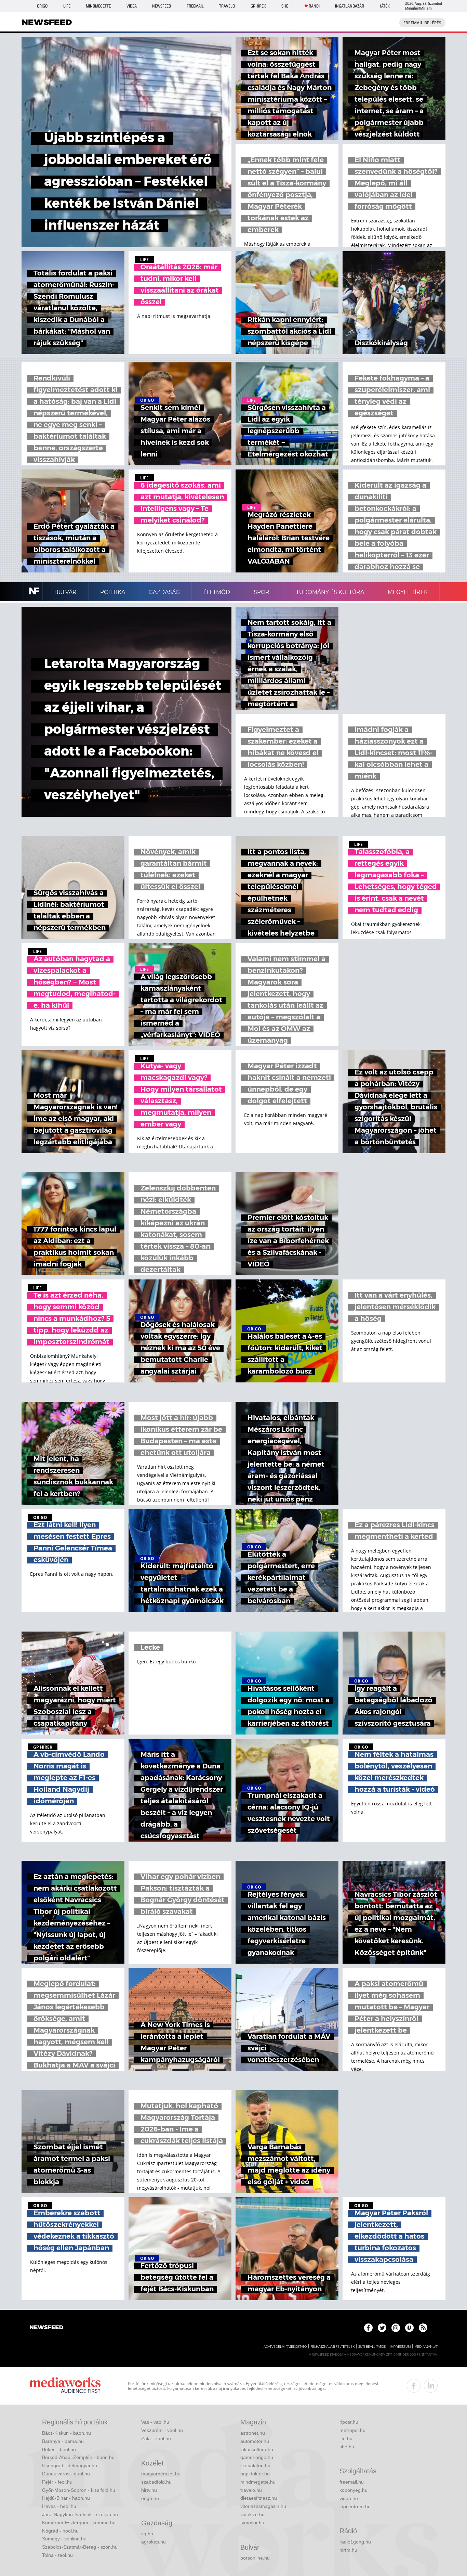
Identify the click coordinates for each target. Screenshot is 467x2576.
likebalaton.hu (255, 2465)
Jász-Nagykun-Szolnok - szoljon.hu (80, 2514)
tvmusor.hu (252, 2523)
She (285, 6)
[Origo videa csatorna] (409, 2328)
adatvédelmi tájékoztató (285, 2347)
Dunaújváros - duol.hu (66, 2474)
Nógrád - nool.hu (60, 2531)
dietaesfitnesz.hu (259, 2498)
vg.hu (147, 2534)
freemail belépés (422, 23)
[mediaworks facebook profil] (414, 2386)
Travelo (227, 6)
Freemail (195, 6)
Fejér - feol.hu (57, 2482)
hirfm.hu (348, 2550)
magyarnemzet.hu (161, 2474)
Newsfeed (162, 6)
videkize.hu (252, 2514)
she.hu (347, 2447)
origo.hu (150, 2498)
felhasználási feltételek (332, 2347)
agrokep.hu (154, 2542)
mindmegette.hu (258, 2482)
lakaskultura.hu (257, 2449)
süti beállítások (372, 2347)
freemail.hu (352, 2482)
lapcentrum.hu (355, 2507)
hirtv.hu (149, 2490)
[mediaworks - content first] (65, 2386)
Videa (132, 6)
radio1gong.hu (355, 2542)
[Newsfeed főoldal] (46, 2328)
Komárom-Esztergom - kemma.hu (79, 2523)
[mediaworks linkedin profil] (431, 2386)
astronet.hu (253, 2433)
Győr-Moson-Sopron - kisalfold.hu (79, 2490)
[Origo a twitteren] (382, 2328)
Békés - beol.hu (59, 2449)
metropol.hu (352, 2430)
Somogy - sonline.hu (64, 2539)
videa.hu (349, 2498)
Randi (314, 6)
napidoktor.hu (255, 2474)
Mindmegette (98, 6)
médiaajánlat (426, 2347)
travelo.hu (251, 2490)
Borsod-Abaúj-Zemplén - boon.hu (78, 2457)
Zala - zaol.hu (156, 2438)
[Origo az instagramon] (396, 2328)
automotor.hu (255, 2441)
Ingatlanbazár (350, 6)
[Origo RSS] (423, 2328)
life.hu (346, 2438)
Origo (42, 6)
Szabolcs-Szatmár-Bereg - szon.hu (80, 2547)
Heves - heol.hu (59, 2506)
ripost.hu (349, 2422)
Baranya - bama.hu (63, 2441)
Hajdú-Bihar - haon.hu (66, 2498)
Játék (385, 6)
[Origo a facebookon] (368, 2328)
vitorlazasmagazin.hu (263, 2506)
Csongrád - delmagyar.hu (70, 2465)
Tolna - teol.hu (57, 2555)
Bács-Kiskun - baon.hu (66, 2433)
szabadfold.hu (156, 2482)
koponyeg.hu (353, 2490)
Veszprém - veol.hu (162, 2430)
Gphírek (258, 6)
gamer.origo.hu (257, 2457)
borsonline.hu (255, 2558)
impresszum (400, 2347)
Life (67, 6)
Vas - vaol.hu (155, 2422)
